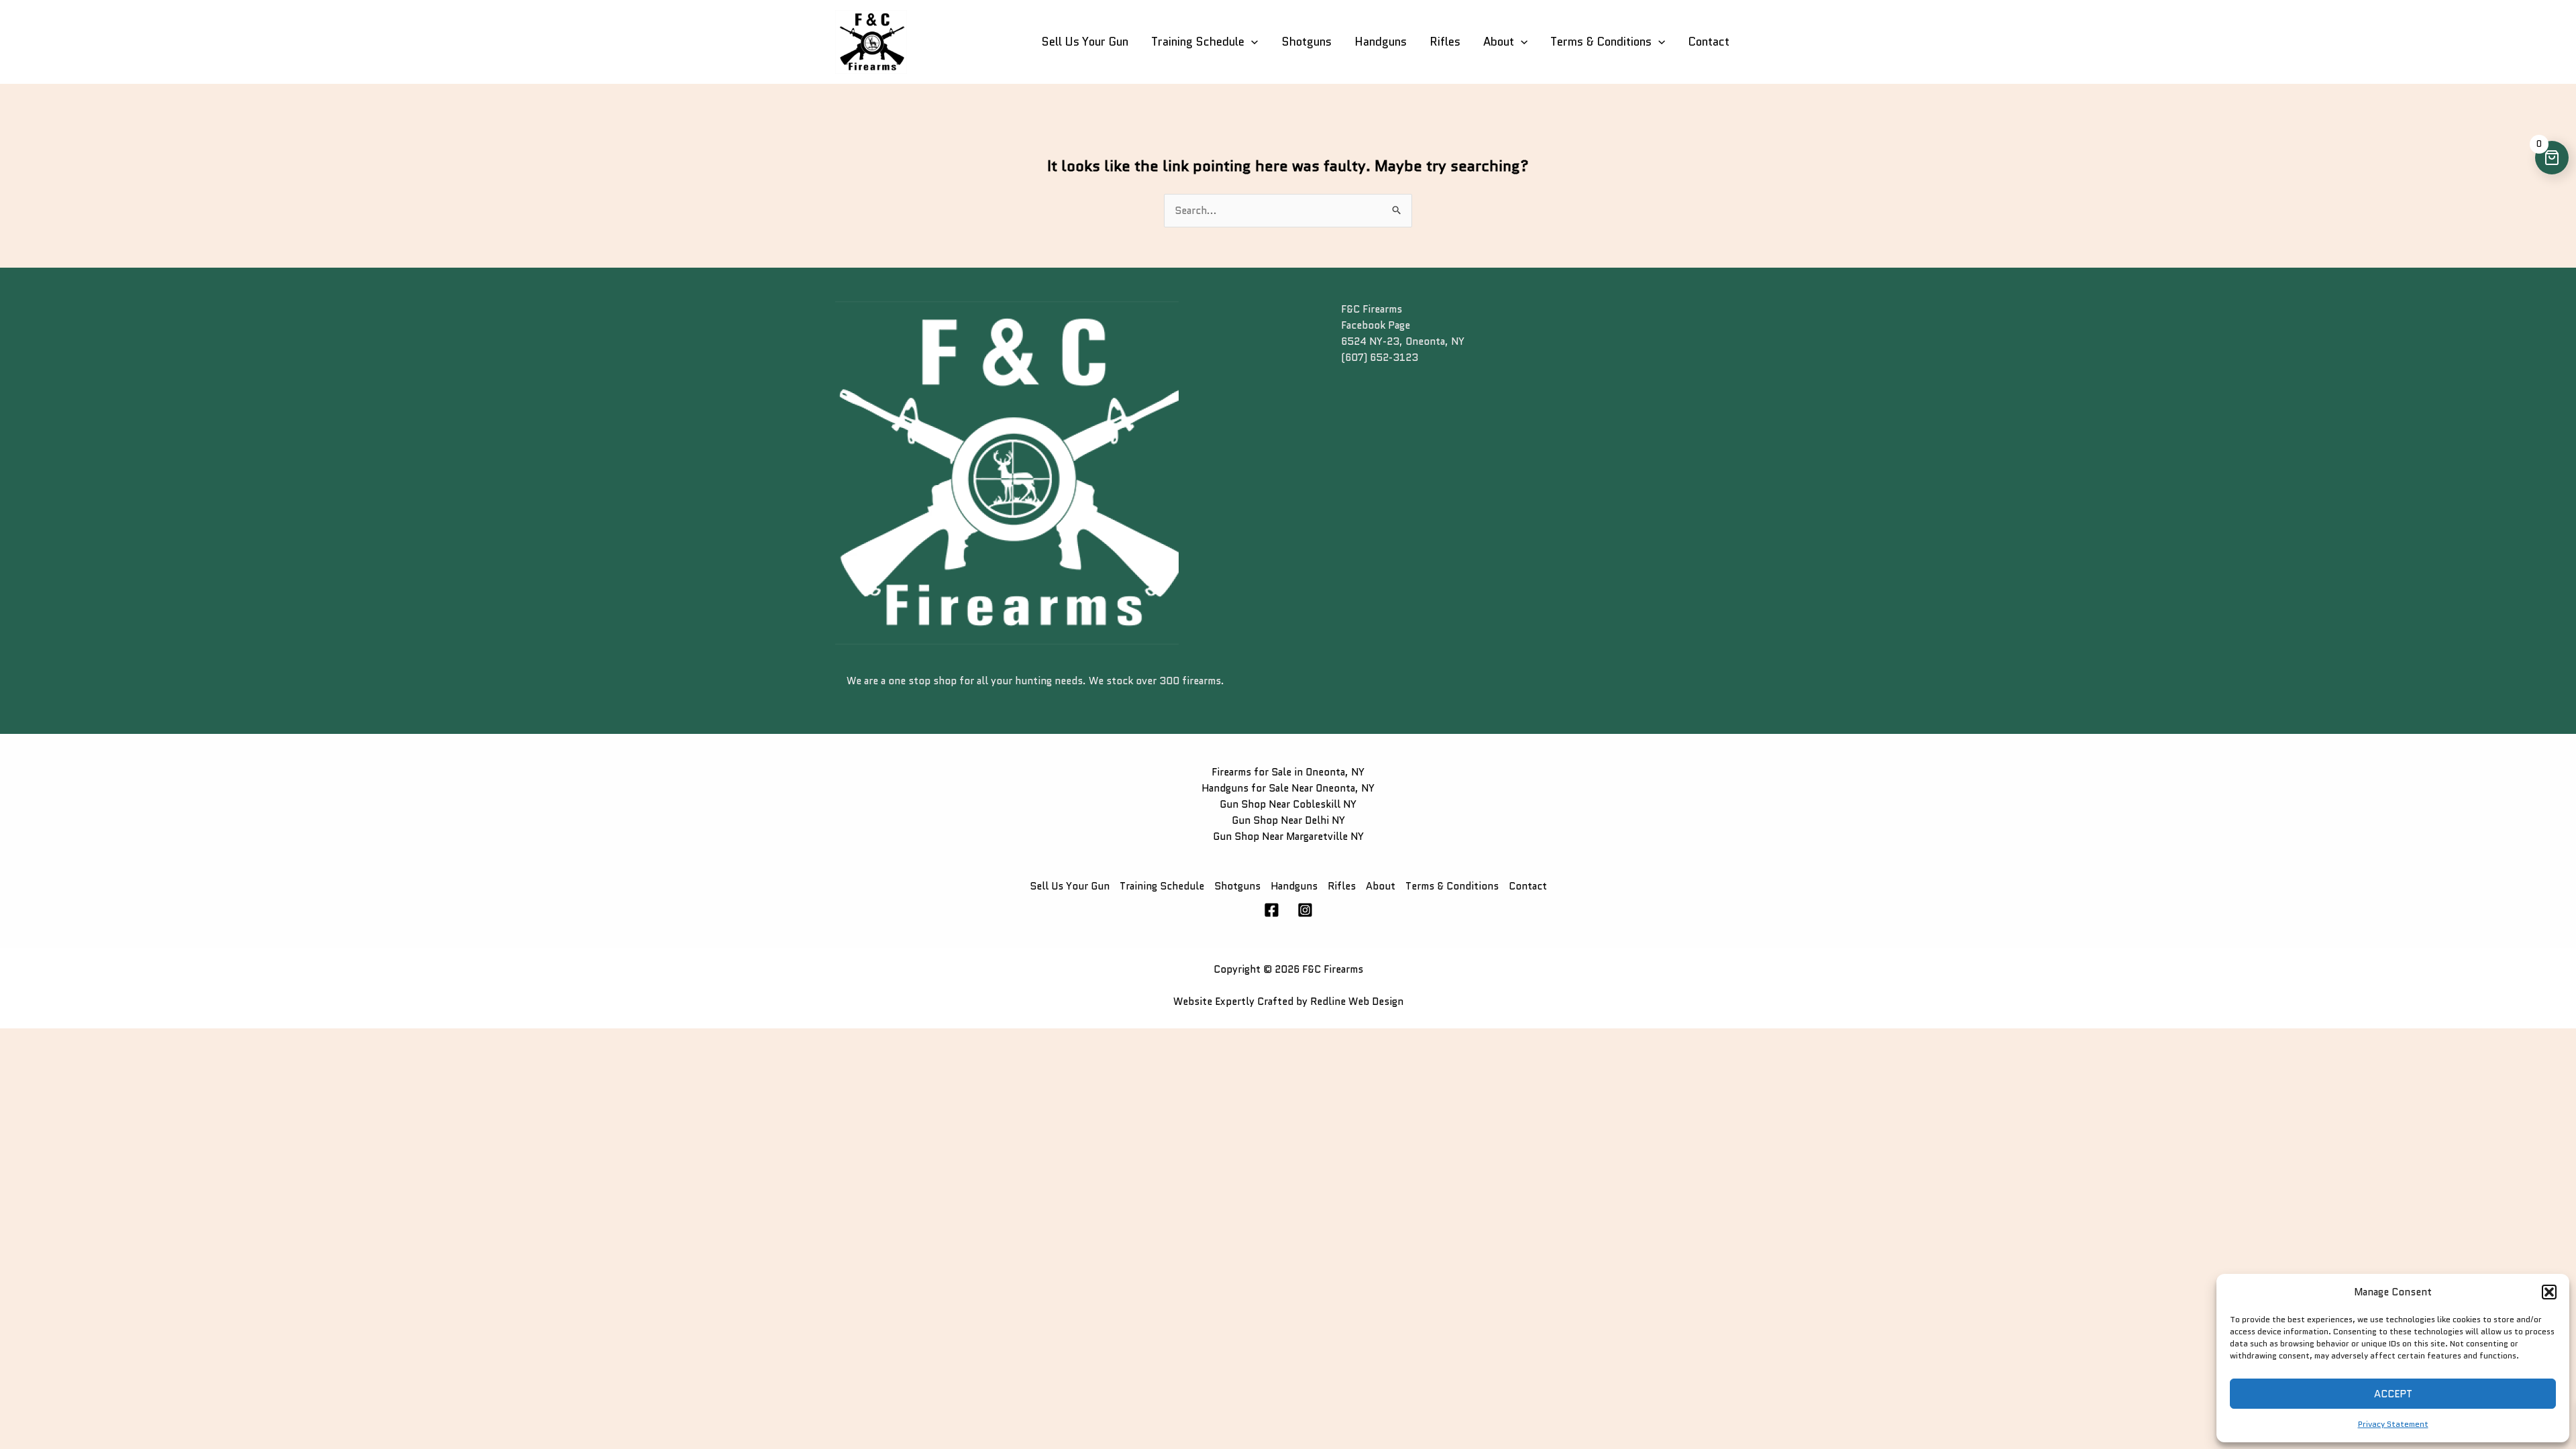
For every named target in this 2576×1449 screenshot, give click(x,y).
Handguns (1381, 42)
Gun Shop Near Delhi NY (1288, 820)
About (1499, 42)
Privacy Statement (2393, 1424)
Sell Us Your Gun (1085, 42)
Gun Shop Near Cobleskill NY (1288, 804)
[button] (2549, 1292)
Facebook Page (1376, 325)
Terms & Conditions (1601, 42)
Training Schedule (1198, 42)
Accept (2393, 1394)
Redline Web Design (1357, 1002)
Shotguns (1306, 42)
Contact (1709, 42)
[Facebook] (1272, 910)
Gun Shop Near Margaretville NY (1288, 837)
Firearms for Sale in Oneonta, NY (1288, 772)
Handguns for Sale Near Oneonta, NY (1288, 788)
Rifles (1445, 42)
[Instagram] (1305, 910)
